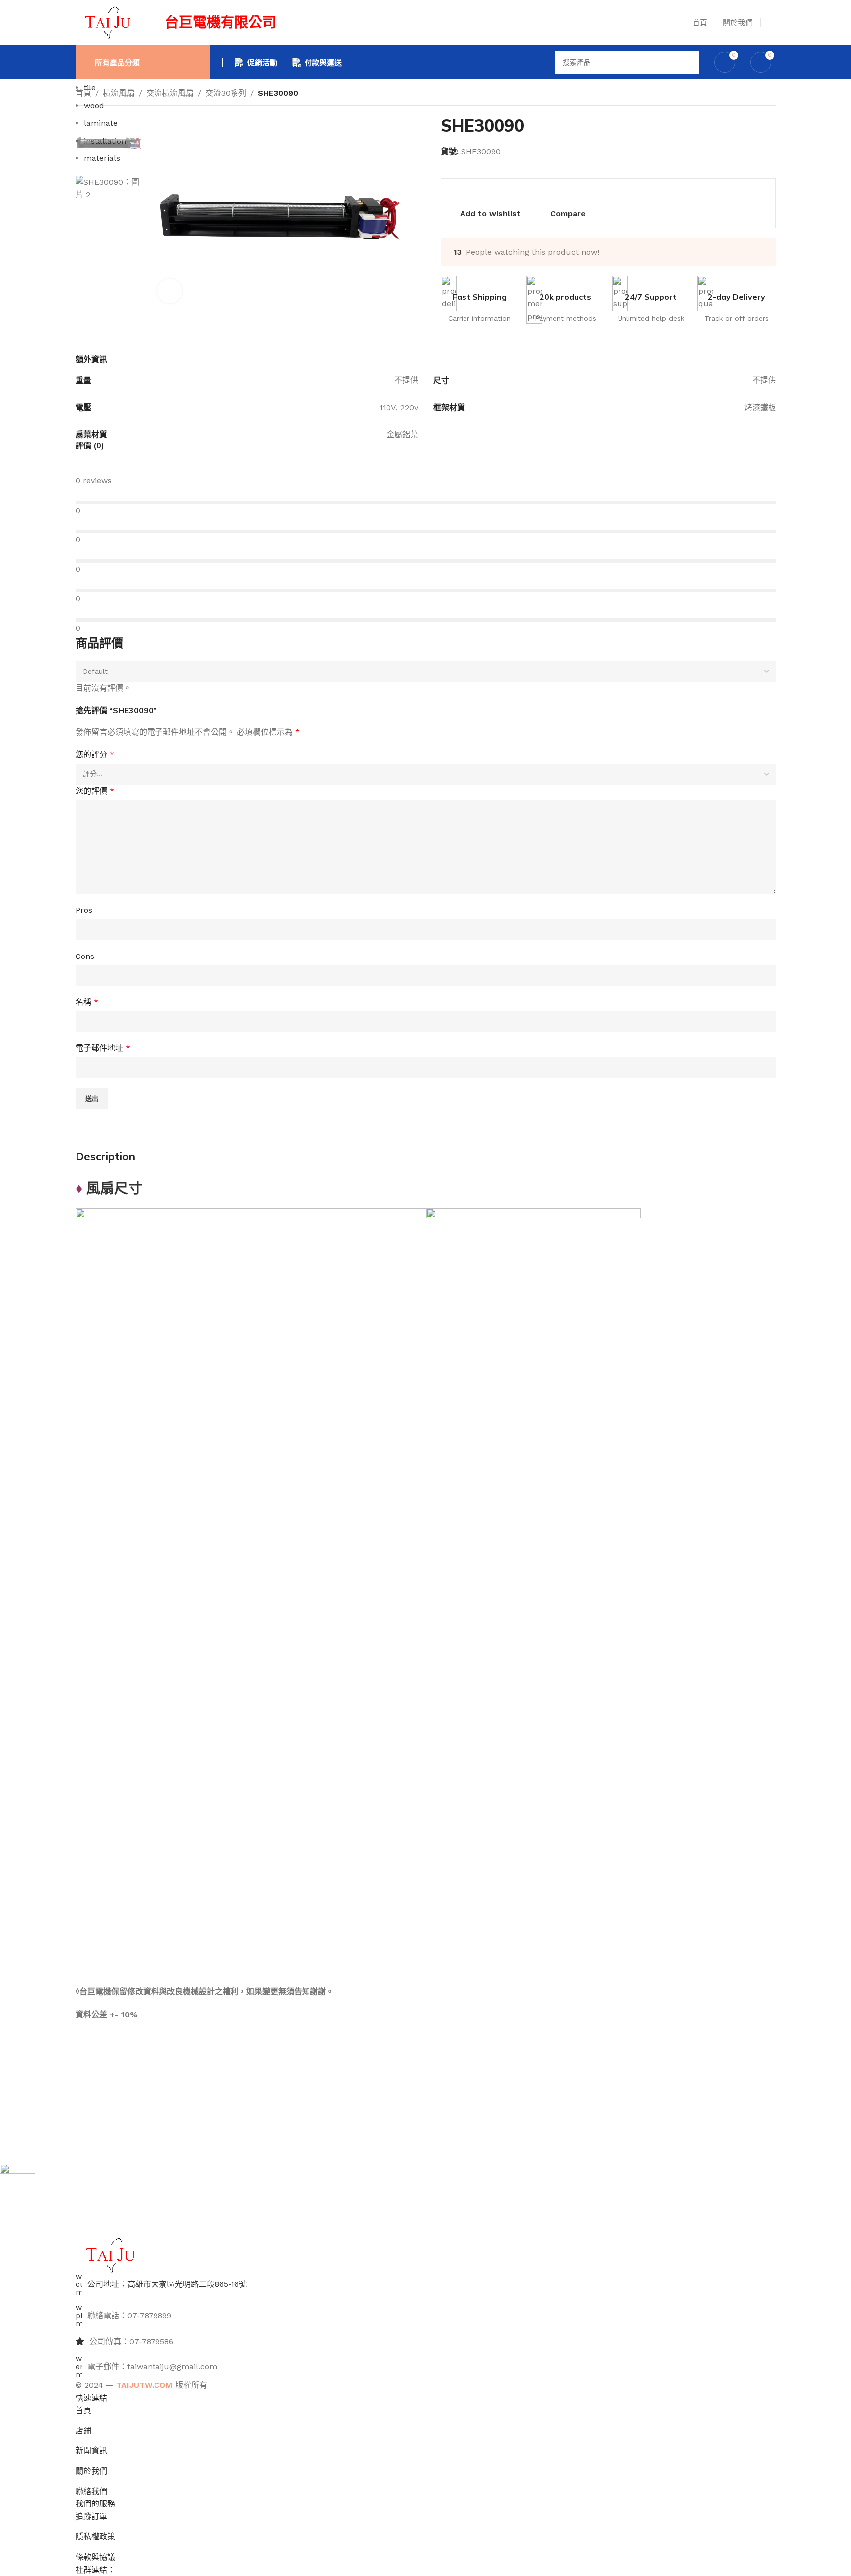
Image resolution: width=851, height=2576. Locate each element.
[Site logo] (108, 22)
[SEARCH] (688, 62)
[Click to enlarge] (170, 291)
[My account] (772, 22)
